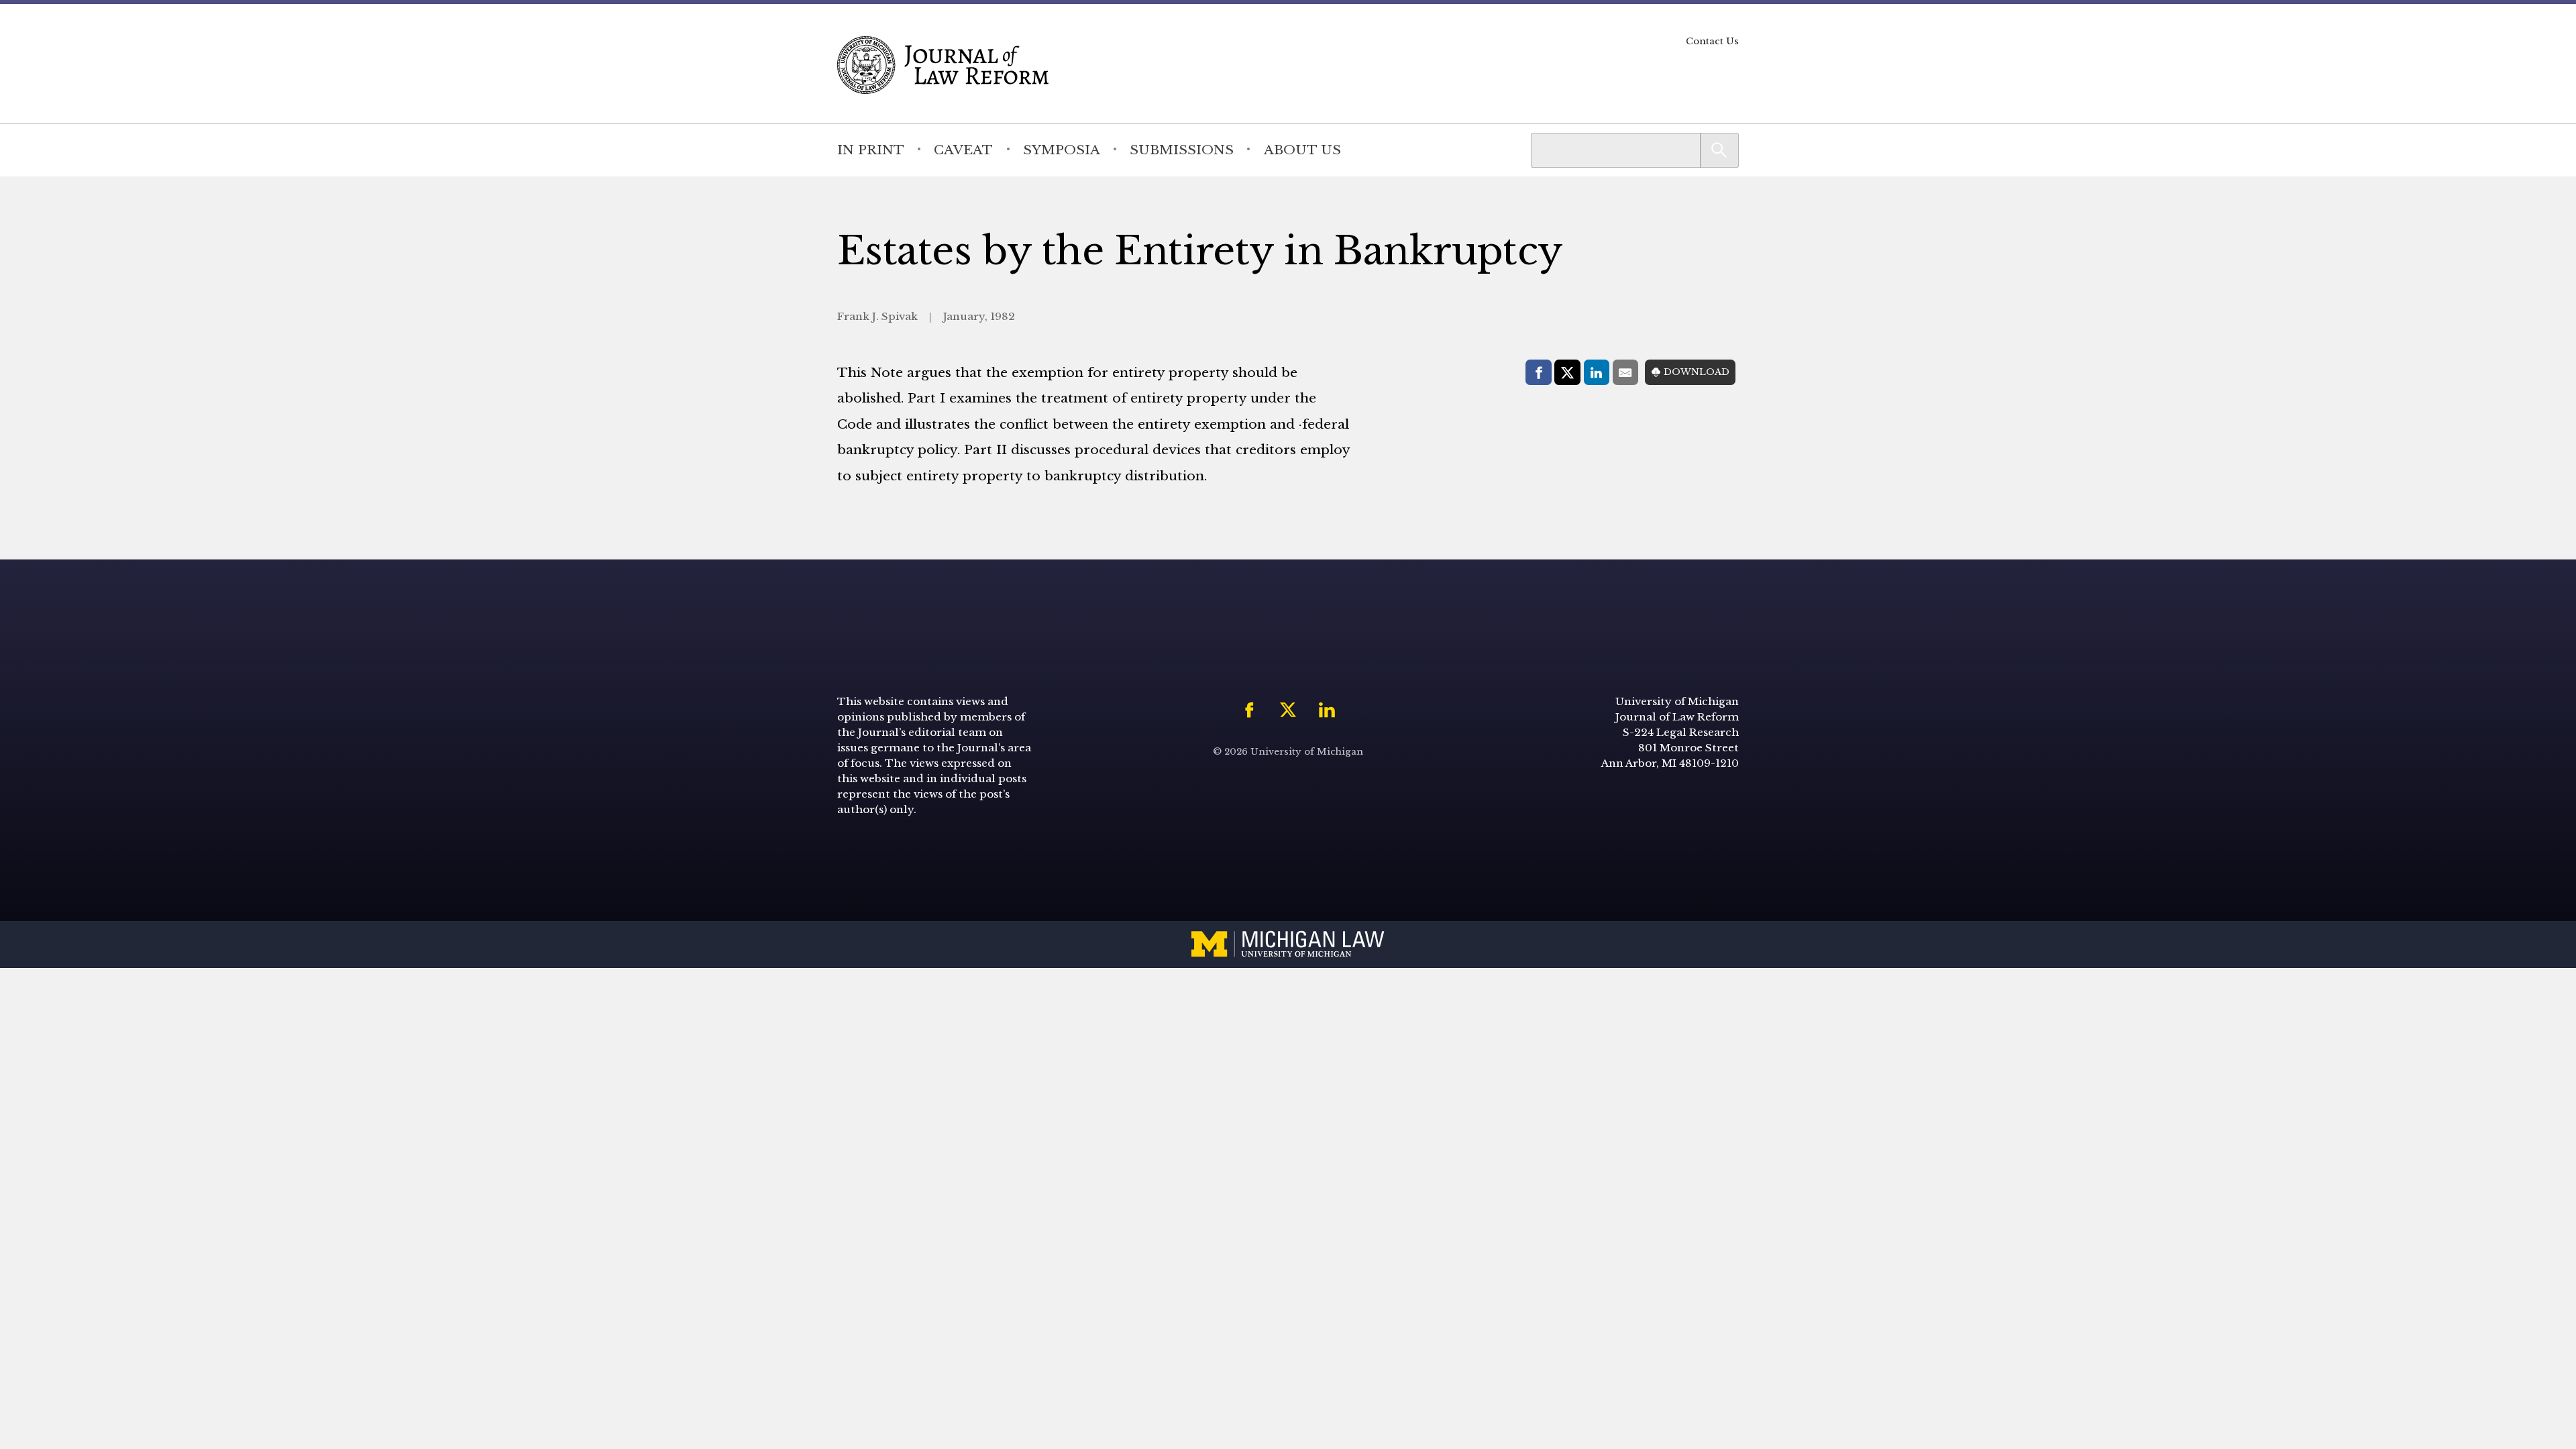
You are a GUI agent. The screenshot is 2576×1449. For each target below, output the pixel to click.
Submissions (1182, 150)
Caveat (963, 150)
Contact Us (1712, 41)
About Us (1302, 150)
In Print (871, 150)
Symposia (1062, 150)
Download (1697, 372)
